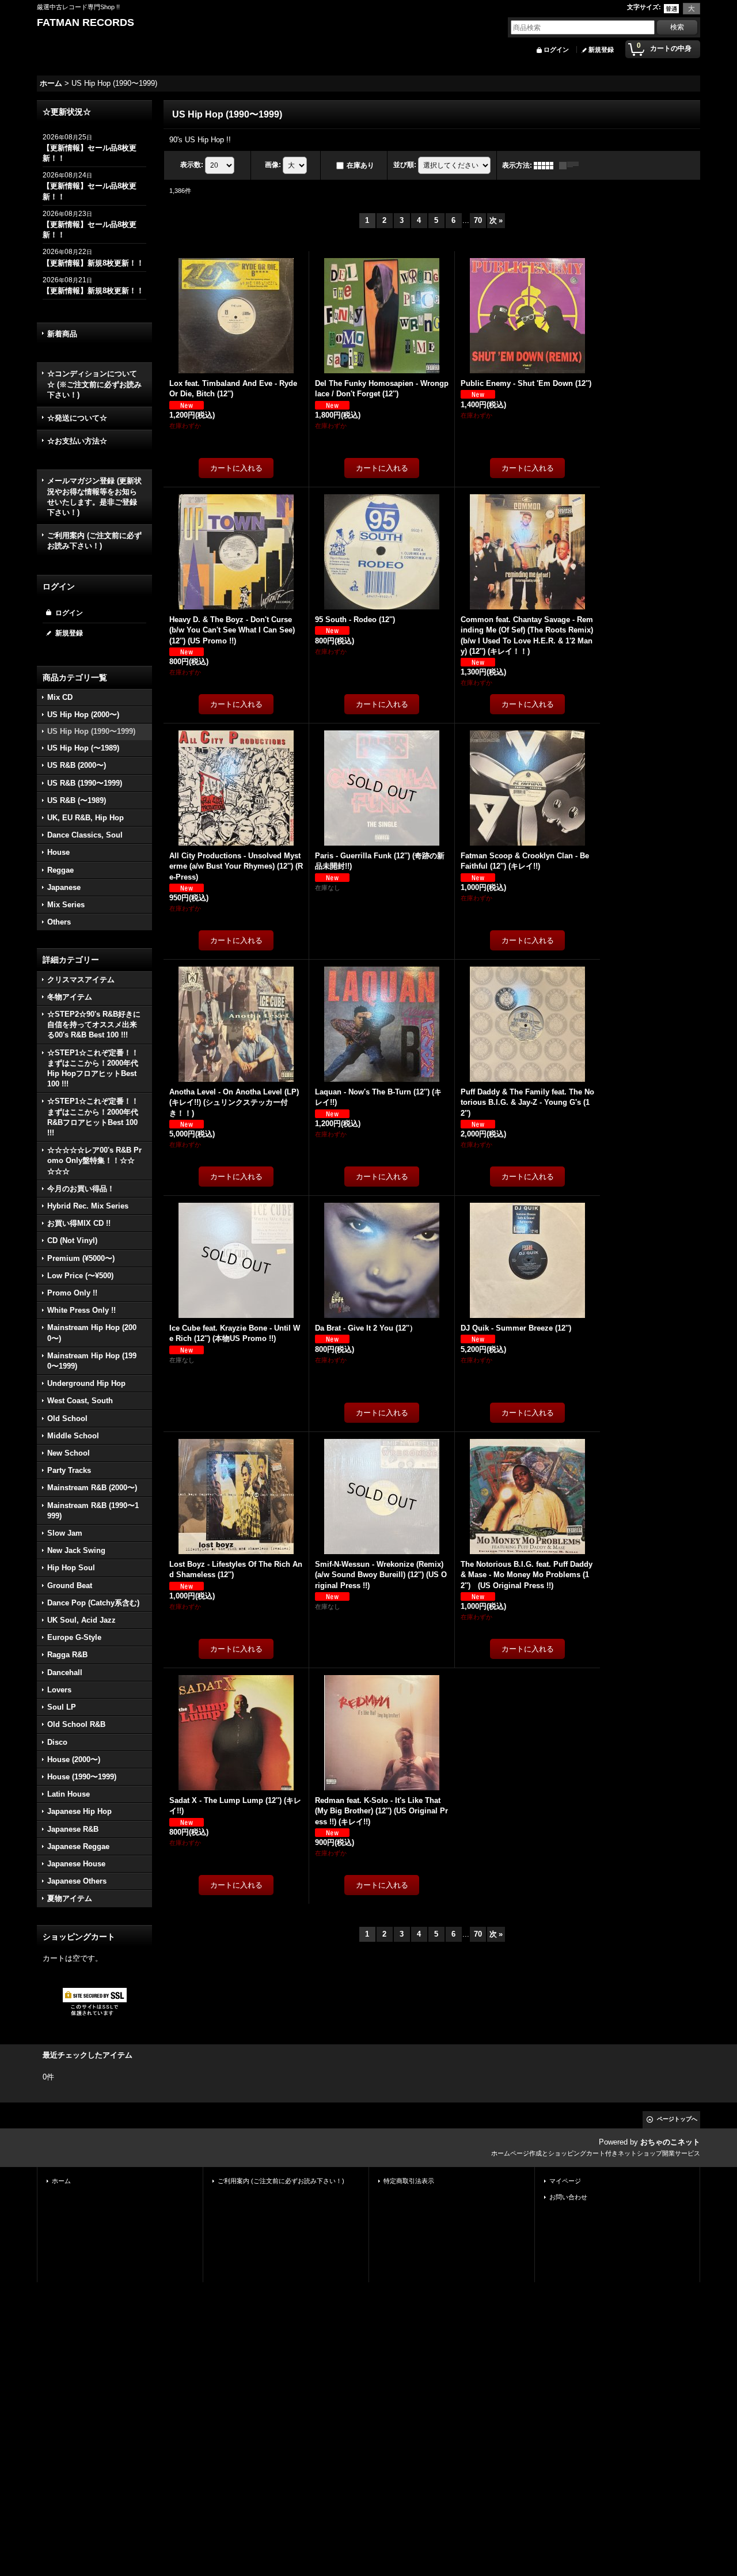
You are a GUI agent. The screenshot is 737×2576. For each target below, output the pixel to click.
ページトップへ (677, 2119)
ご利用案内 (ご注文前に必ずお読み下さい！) (94, 541)
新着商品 (62, 334)
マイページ (565, 2181)
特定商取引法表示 (409, 2181)
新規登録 (601, 50)
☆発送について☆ (77, 418)
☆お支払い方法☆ (77, 441)
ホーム (61, 2181)
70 (478, 220)
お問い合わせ (568, 2197)
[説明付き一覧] (572, 165)
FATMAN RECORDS (86, 22)
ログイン (556, 50)
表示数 (192, 165)
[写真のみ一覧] (546, 165)
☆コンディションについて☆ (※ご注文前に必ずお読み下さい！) (94, 384)
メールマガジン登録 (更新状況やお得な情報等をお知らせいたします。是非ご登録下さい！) (94, 497)
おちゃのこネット (670, 2142)
